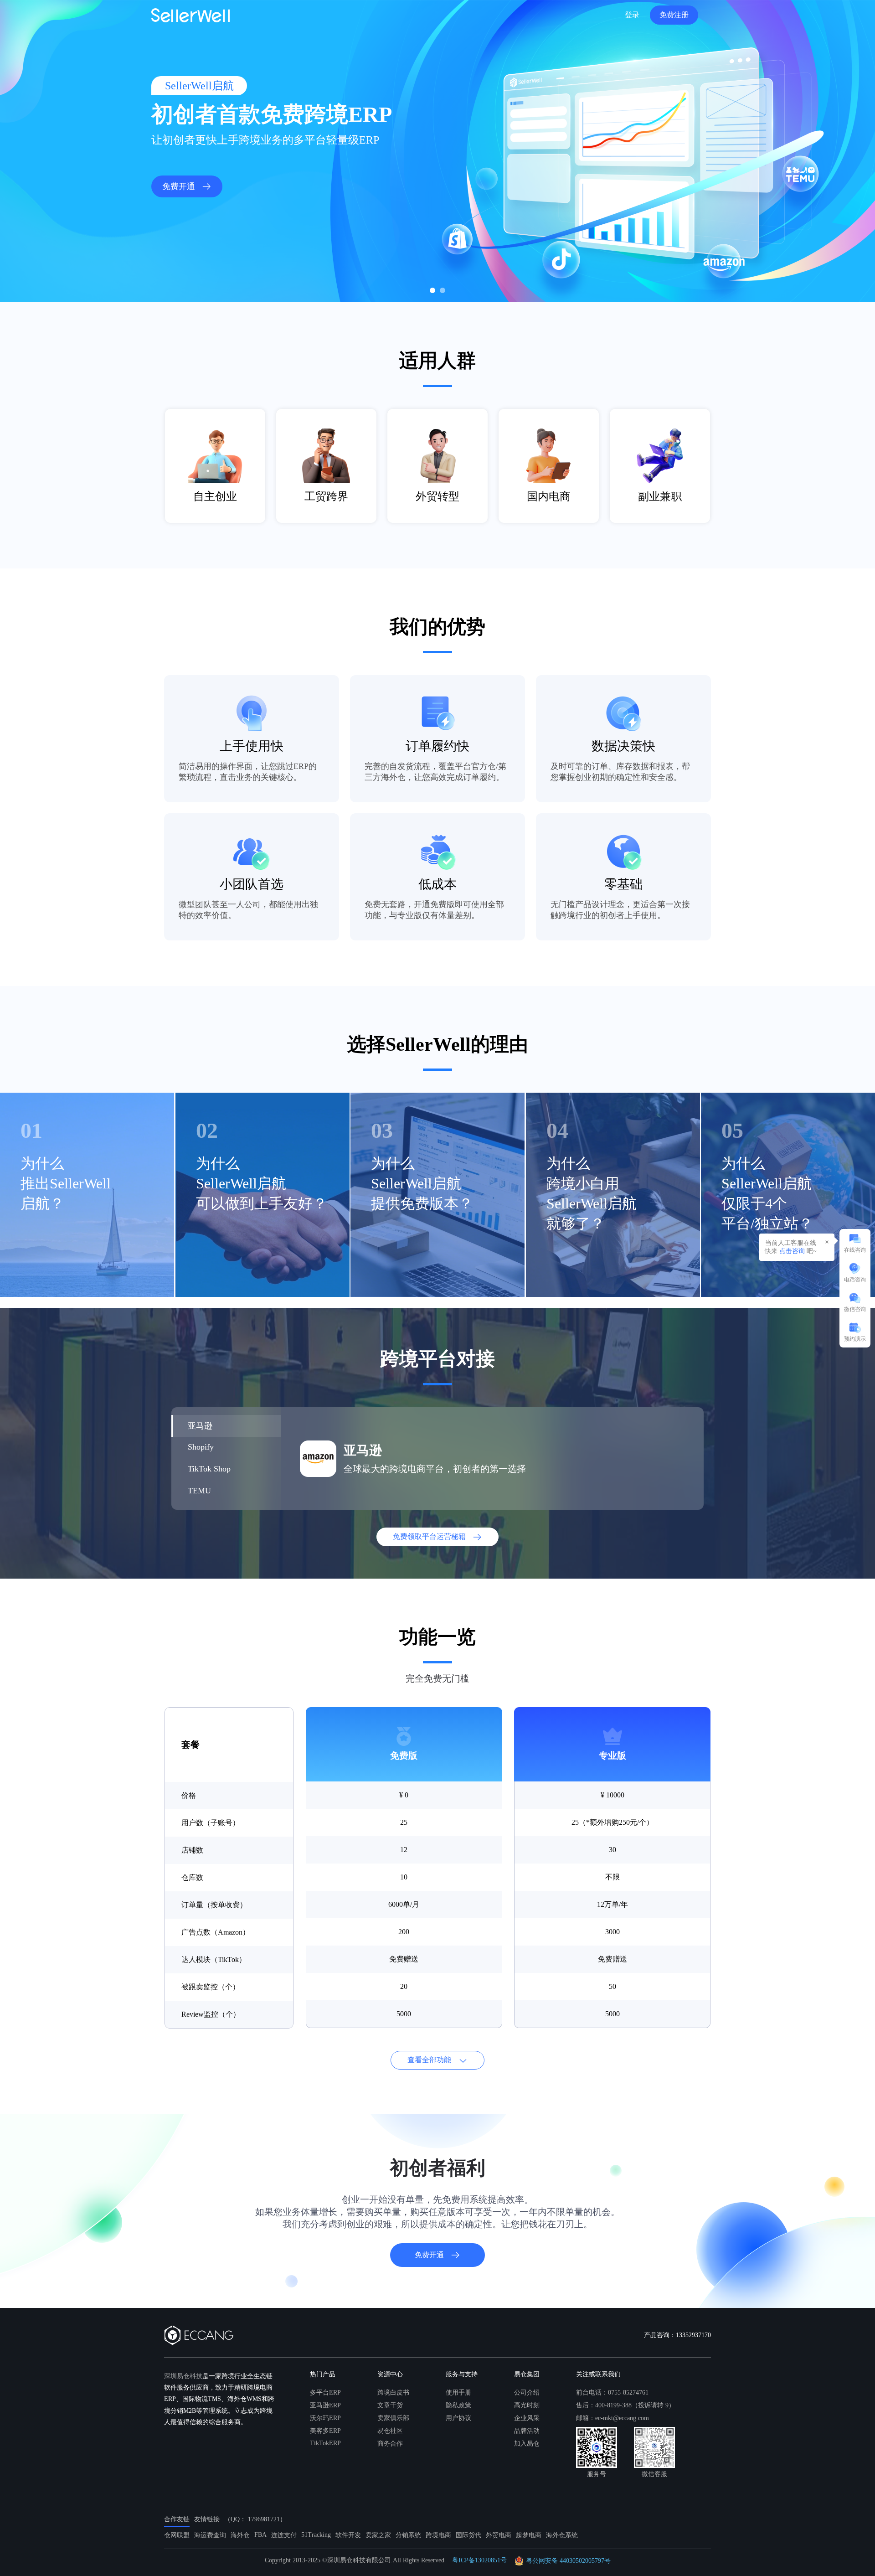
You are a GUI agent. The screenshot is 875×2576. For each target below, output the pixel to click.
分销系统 (408, 2535)
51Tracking (316, 2535)
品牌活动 (527, 2431)
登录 (632, 15)
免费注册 (674, 15)
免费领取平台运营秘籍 (429, 1536)
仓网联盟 (177, 2535)
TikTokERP (325, 2443)
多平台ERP (325, 2393)
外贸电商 (499, 2535)
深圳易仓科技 (183, 2376)
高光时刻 (527, 2405)
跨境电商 (438, 2535)
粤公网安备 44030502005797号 (568, 2561)
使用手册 (458, 2393)
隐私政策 (458, 2405)
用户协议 (458, 2418)
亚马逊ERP (325, 2405)
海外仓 (240, 2535)
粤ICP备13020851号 (479, 2560)
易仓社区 (390, 2431)
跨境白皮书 (393, 2393)
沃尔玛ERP (325, 2418)
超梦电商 (529, 2535)
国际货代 (468, 2535)
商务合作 (390, 2444)
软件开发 (348, 2535)
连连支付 (284, 2535)
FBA (260, 2535)
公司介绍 (527, 2393)
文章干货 (390, 2405)
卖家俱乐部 (393, 2418)
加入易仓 (527, 2444)
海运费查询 (210, 2535)
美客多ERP (325, 2431)
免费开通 (179, 186)
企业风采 (527, 2418)
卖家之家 (378, 2535)
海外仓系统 (562, 2535)
